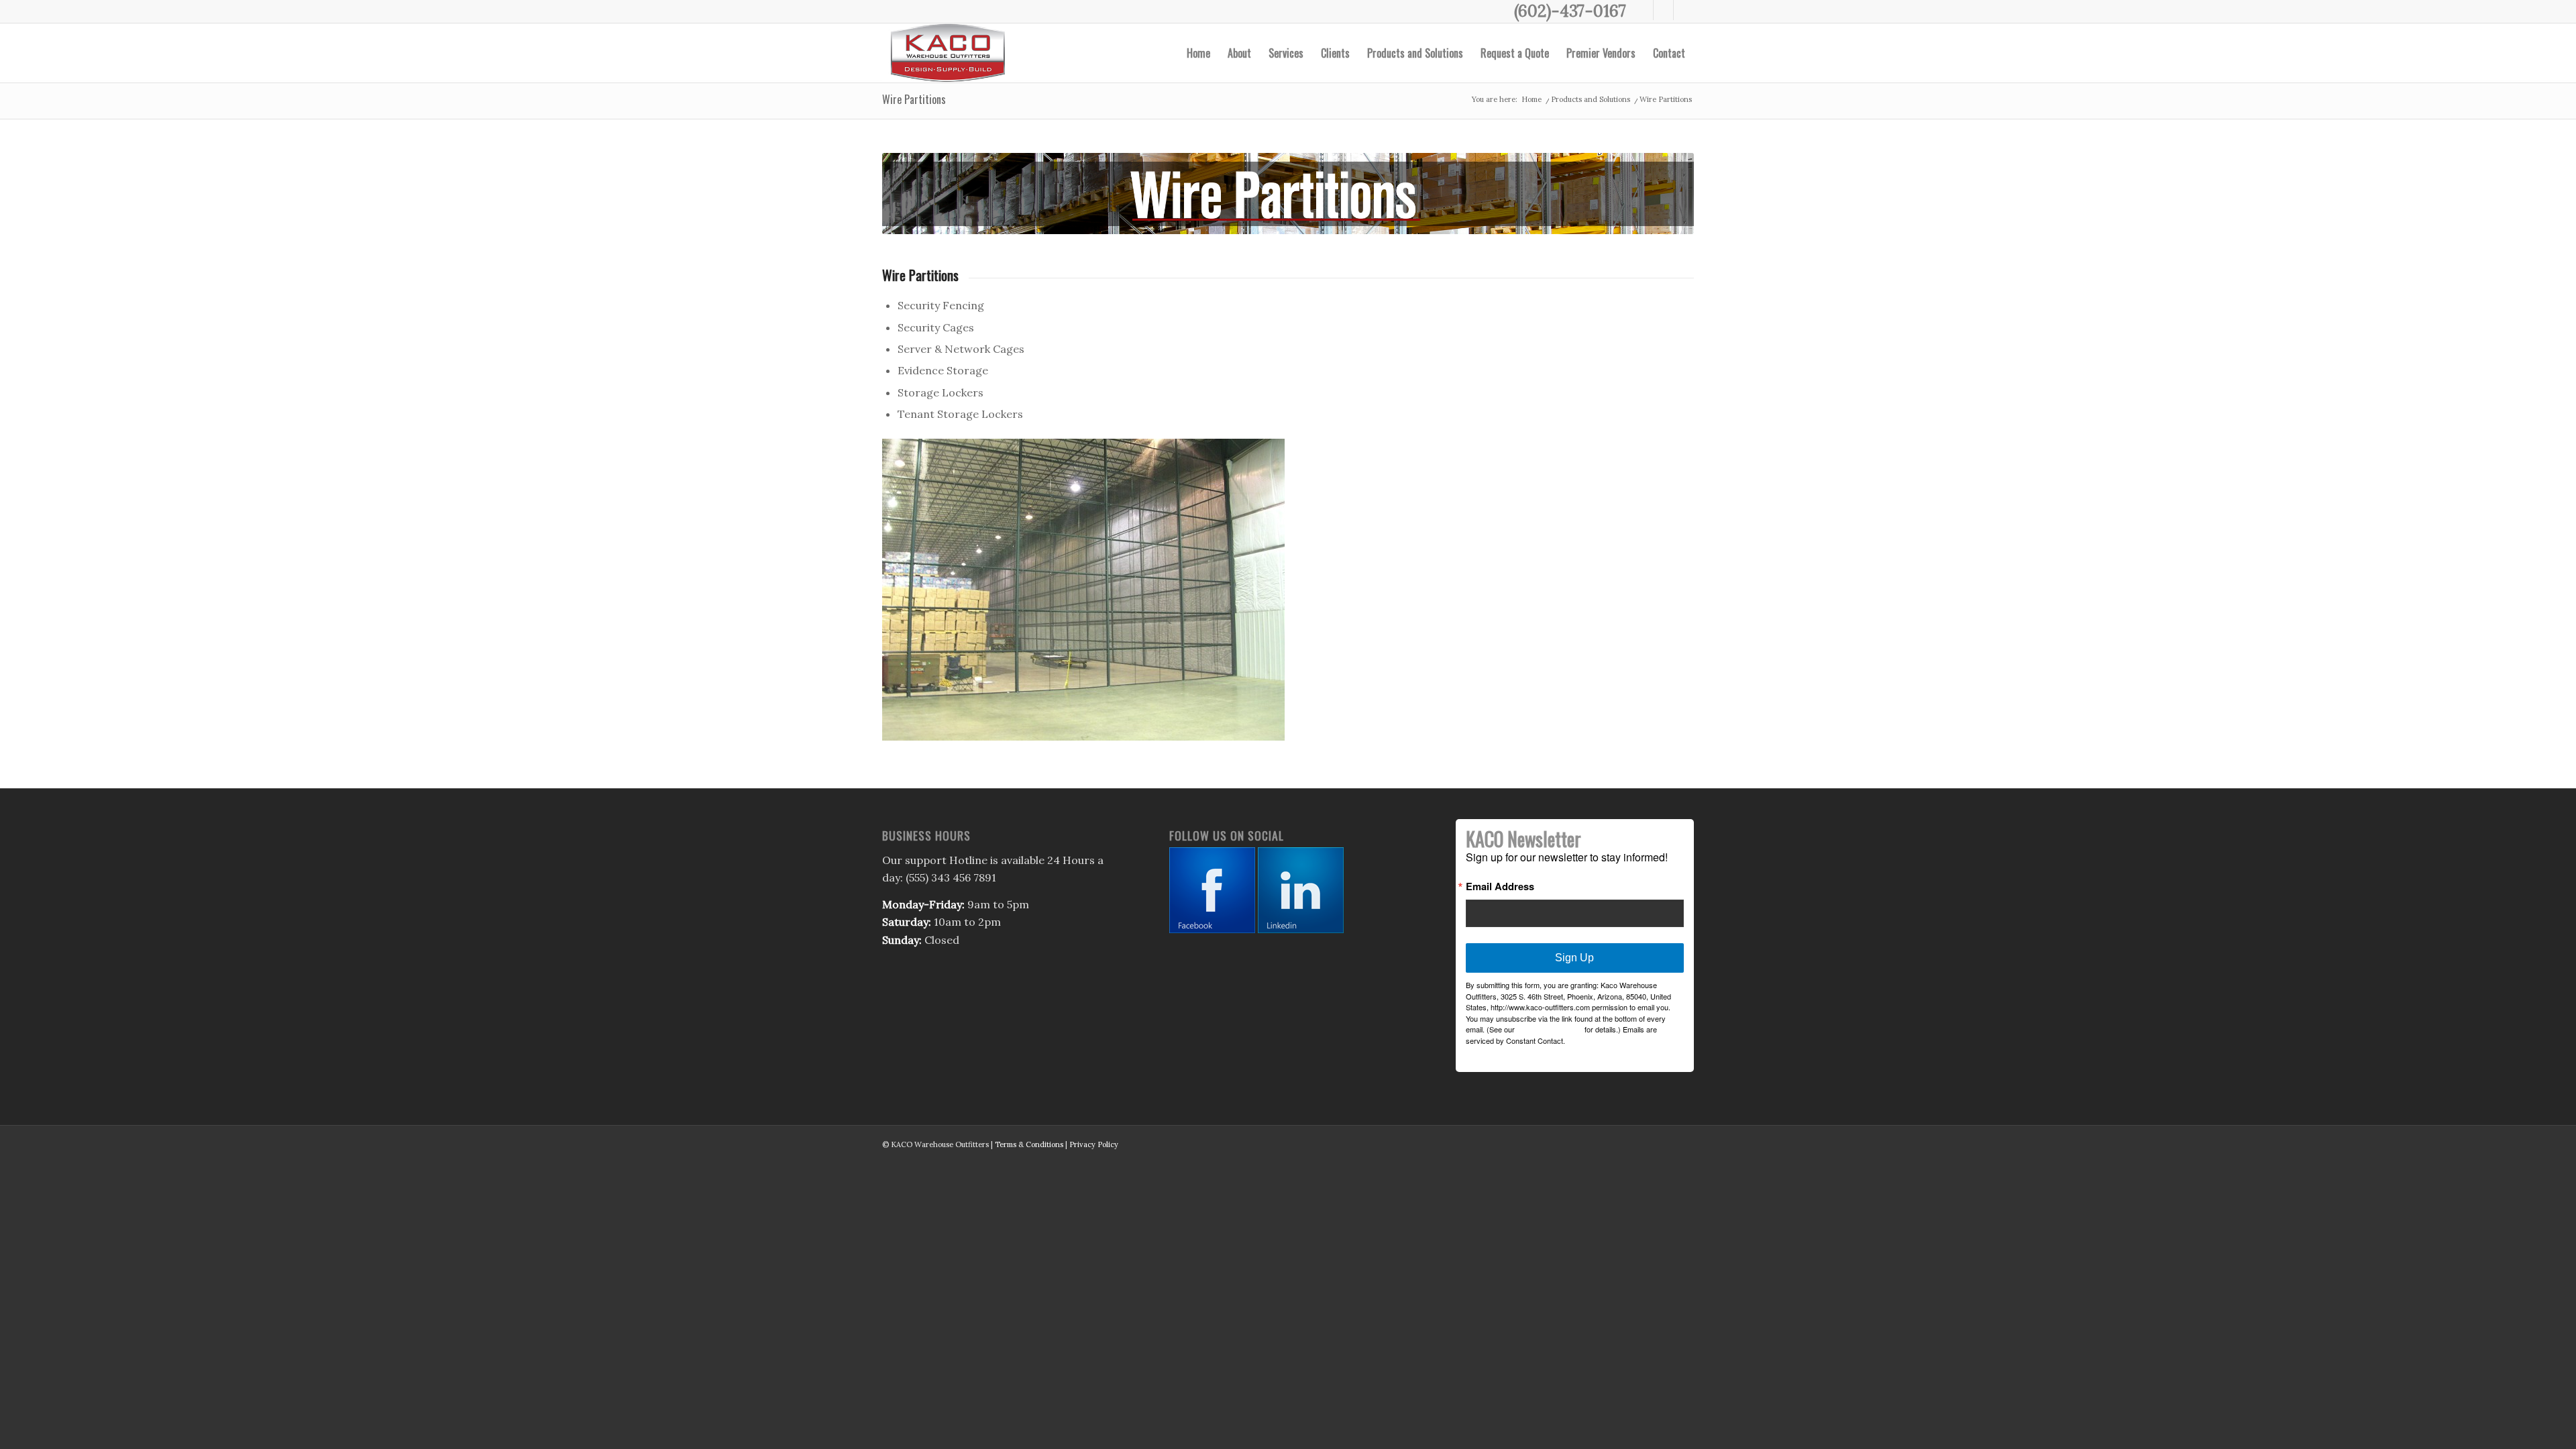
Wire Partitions (914, 99)
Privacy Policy (1094, 1144)
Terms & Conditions (1029, 1144)
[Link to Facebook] (1643, 10)
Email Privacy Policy (1550, 1029)
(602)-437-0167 (1570, 11)
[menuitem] (1198, 53)
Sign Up (1574, 958)
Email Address (1500, 887)
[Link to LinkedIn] (1684, 10)
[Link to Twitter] (1663, 10)
